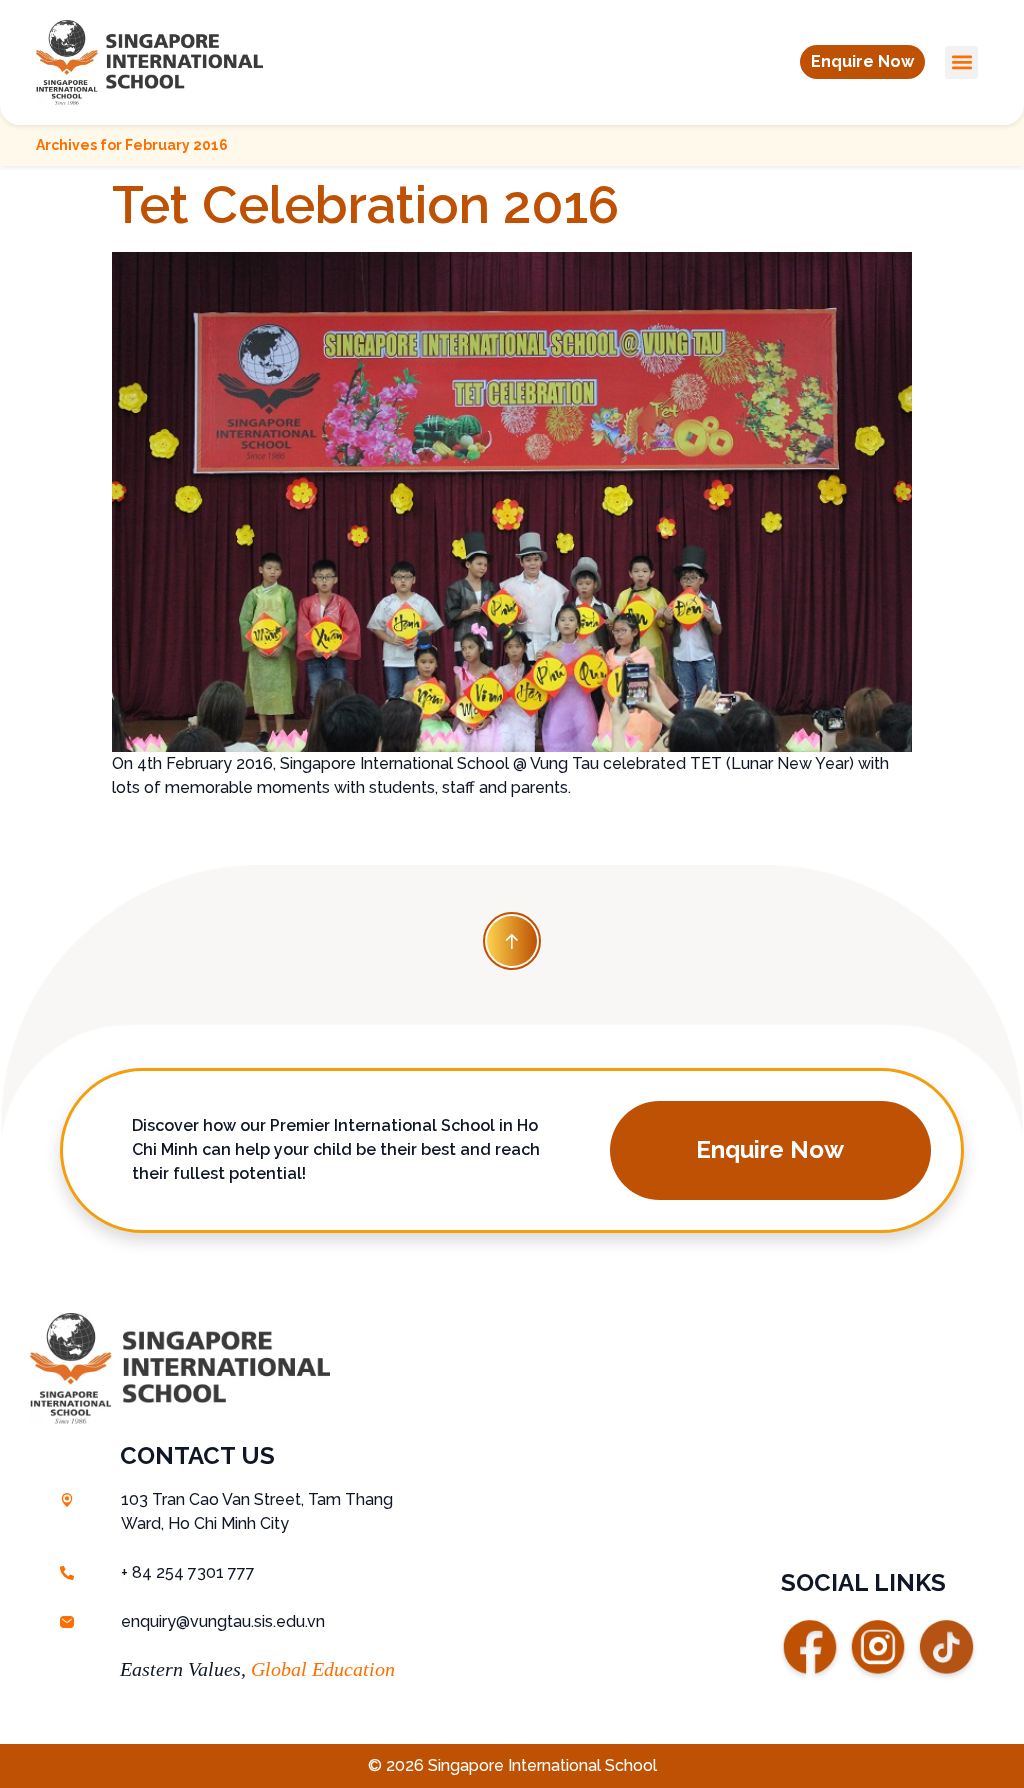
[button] (862, 62)
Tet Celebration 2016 (365, 204)
